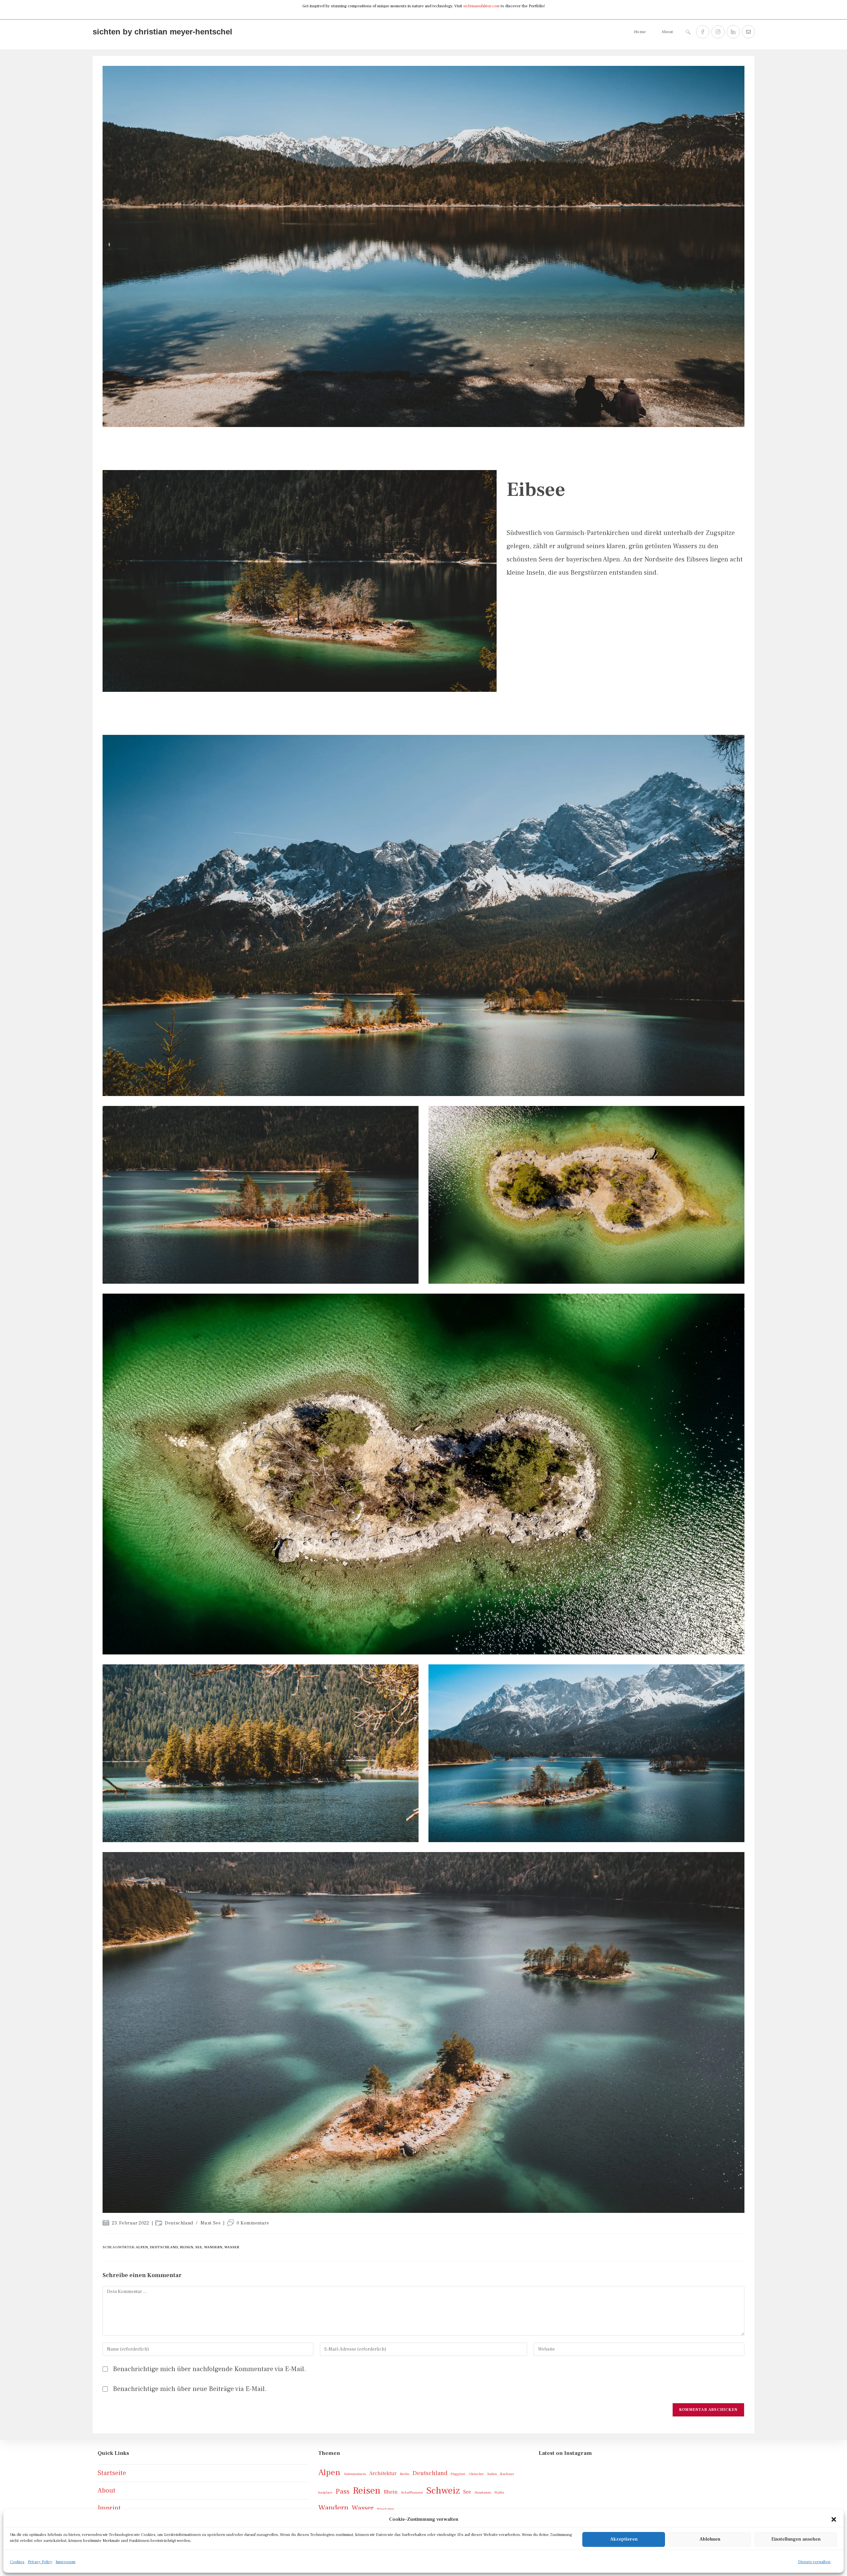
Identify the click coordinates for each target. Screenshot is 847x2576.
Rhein (391, 2492)
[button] (834, 2519)
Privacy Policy (40, 2562)
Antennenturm (355, 2474)
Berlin (405, 2474)
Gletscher (476, 2474)
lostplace (325, 2493)
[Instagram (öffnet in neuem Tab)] (718, 32)
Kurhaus (507, 2474)
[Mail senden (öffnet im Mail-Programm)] (748, 32)
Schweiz (443, 2491)
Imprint (109, 2508)
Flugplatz (458, 2474)
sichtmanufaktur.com (481, 6)
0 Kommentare (253, 2223)
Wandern (213, 2247)
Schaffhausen (412, 2493)
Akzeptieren (624, 2539)
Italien (492, 2474)
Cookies (17, 2562)
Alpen (142, 2247)
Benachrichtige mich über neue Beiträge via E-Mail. (190, 2389)
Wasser (232, 2247)
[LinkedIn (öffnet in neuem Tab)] (733, 32)
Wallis (499, 2493)
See (199, 2247)
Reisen (187, 2247)
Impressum (66, 2562)
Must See (211, 2223)
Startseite (112, 2473)
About (107, 2491)
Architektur (383, 2473)
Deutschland (179, 2223)
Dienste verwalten (814, 2562)
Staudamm (483, 2493)
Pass (342, 2491)
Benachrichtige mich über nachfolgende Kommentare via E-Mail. (209, 2369)
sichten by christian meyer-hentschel (162, 32)
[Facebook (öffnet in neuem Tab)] (703, 32)
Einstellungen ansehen (796, 2539)
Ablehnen (710, 2539)
